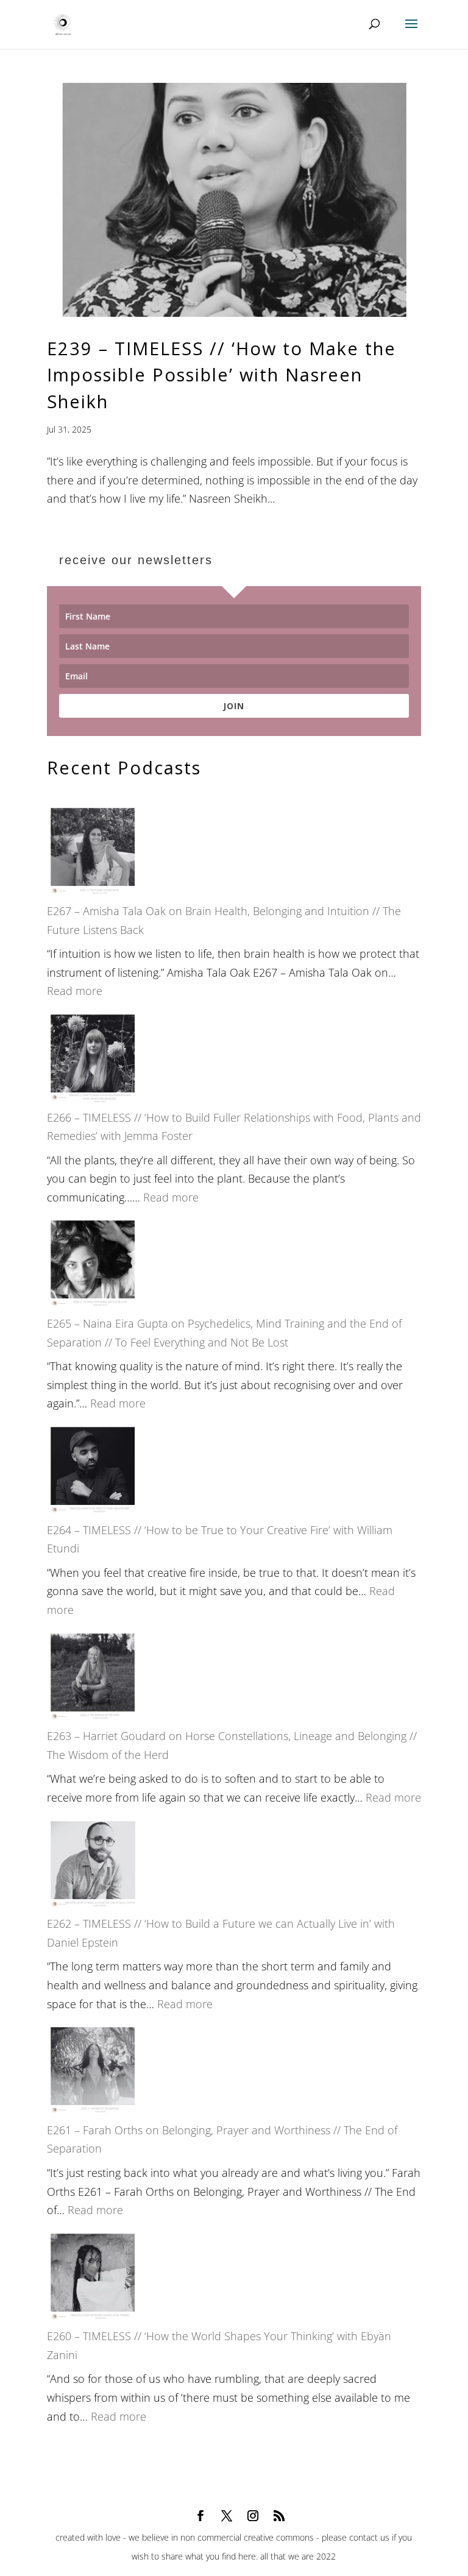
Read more (75, 991)
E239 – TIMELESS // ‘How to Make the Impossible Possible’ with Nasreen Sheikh (222, 375)
